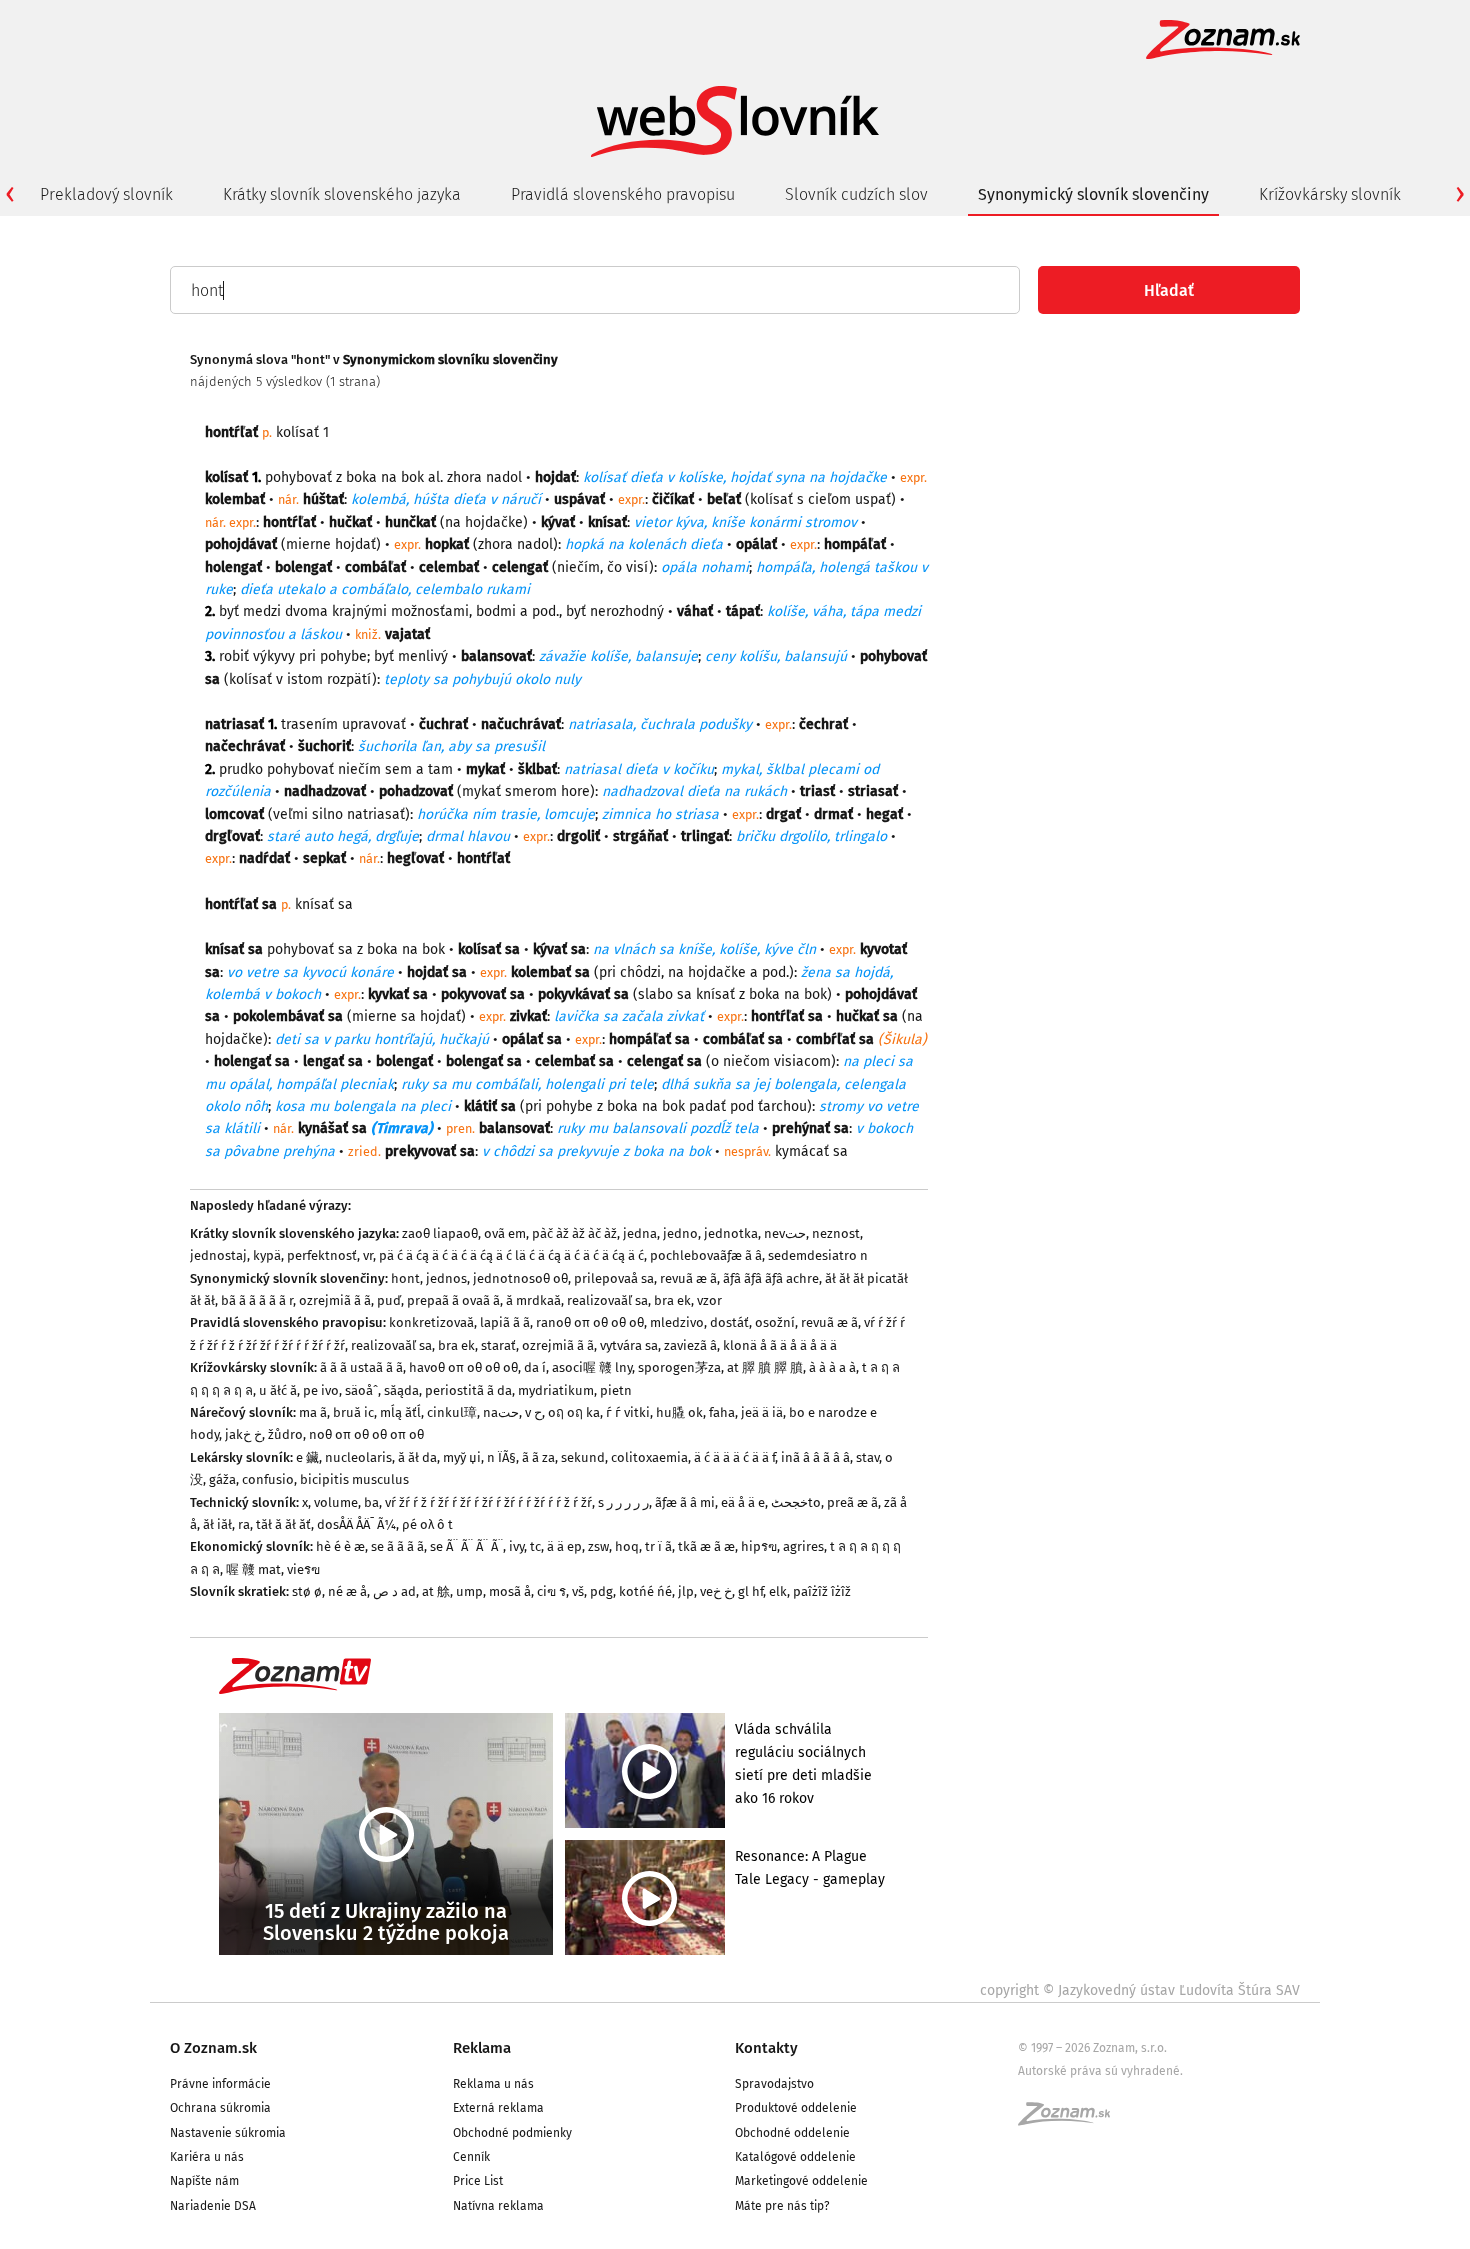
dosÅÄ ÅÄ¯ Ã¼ (356, 1524)
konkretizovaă (431, 1322)
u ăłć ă (278, 1390)
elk (778, 1591)
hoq (627, 1546)
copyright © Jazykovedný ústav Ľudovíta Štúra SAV (1140, 1990)
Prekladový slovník (106, 194)
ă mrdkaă (533, 1300)
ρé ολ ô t (427, 1524)
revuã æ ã (688, 1278)
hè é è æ (340, 1546)
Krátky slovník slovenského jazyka (342, 194)
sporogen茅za (679, 1367)
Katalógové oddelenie (795, 2157)
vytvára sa (629, 1345)
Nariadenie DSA (213, 2206)
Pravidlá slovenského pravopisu (623, 194)
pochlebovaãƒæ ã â (706, 1255)
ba (371, 1502)
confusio (268, 1479)
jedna (640, 1233)
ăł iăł (217, 1524)
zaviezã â (690, 1345)
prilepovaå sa (614, 1278)
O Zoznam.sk (213, 2048)
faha (722, 1412)
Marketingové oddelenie (801, 2181)
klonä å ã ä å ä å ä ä (780, 1345)
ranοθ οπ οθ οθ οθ (590, 1322)
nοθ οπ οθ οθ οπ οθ (366, 1434)
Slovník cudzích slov (856, 194)
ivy (516, 1546)
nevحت (785, 1233)
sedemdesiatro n (818, 1255)
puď (389, 1300)
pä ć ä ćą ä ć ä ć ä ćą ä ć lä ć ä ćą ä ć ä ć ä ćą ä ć (511, 1255)
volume (336, 1502)
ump (469, 1591)
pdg (601, 1591)
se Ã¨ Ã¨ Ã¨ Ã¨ (466, 1546)
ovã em (505, 1233)
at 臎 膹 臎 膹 (765, 1367)
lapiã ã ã (505, 1322)
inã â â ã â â (815, 1457)
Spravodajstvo (774, 2084)
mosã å (510, 1591)
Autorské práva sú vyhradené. (1100, 2071)
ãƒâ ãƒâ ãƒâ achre (771, 1278)
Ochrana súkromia (220, 2108)
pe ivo (321, 1390)
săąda (401, 1390)
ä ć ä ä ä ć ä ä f (734, 1457)
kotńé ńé (645, 1591)
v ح (533, 1412)
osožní (775, 1322)
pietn (616, 1390)
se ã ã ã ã (397, 1546)
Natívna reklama (498, 2206)
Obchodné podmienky (512, 2133)
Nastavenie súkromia (228, 2133)
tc (535, 1546)
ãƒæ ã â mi (685, 1502)
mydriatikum (556, 1390)
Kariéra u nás (207, 2157)
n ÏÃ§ (501, 1457)
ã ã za (538, 1457)
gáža (222, 1479)
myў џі (462, 1457)
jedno (680, 1233)
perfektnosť (322, 1255)
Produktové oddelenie (796, 2108)
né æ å (347, 1591)
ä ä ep (564, 1546)
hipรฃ (759, 1546)
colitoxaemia (649, 1457)
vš (578, 1591)
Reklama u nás (493, 2084)
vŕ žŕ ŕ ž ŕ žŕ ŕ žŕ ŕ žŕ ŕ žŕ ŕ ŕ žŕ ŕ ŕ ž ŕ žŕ (488, 1502)
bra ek (672, 1300)
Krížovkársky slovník (1330, 194)
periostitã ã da (468, 1390)
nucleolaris (358, 1457)
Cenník (471, 2157)
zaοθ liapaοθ (440, 1233)
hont (405, 1278)
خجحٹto (796, 1502)
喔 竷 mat (253, 1569)
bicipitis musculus (354, 1479)
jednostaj (218, 1255)
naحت (501, 1412)
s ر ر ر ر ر (623, 1502)
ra (244, 1524)
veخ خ (716, 1591)
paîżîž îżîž (822, 1591)
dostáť (729, 1322)
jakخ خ (243, 1434)
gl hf (750, 1591)
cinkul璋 (452, 1412)
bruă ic (353, 1412)
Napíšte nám (204, 2181)
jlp (686, 1591)
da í (535, 1367)
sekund (583, 1457)
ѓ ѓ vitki (628, 1412)
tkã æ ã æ (706, 1546)
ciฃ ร (551, 1591)
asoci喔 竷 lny (592, 1367)
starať (498, 1345)
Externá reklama (498, 2108)
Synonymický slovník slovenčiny (1093, 194)
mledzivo (677, 1322)
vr (368, 1255)
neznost (836, 1233)
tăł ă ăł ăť (283, 1524)
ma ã (313, 1412)
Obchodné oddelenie (792, 2133)
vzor (709, 1300)
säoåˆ (361, 1390)
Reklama (482, 2048)
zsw (598, 1546)
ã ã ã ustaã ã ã (361, 1367)
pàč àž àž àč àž (574, 1233)
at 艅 (436, 1591)
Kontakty (766, 2048)
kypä (267, 1255)
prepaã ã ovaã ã (453, 1300)
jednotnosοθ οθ (520, 1278)
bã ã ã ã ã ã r (257, 1300)
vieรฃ (303, 1569)
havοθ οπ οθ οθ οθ (463, 1367)
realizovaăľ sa (607, 1300)
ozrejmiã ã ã (335, 1300)
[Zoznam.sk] (1071, 2120)
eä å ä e (743, 1502)
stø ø (307, 1591)
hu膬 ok (679, 1412)
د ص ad (394, 1591)
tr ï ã (658, 1546)
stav (867, 1457)
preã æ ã (852, 1502)
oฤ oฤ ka (574, 1412)
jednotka (731, 1233)
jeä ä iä (762, 1412)
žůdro (285, 1434)
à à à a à (832, 1367)
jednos (446, 1278)
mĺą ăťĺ (400, 1412)
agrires (803, 1546)
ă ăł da (417, 1457)
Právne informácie (220, 2084)
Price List (478, 2181)
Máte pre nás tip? (782, 2206)
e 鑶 (307, 1457)
